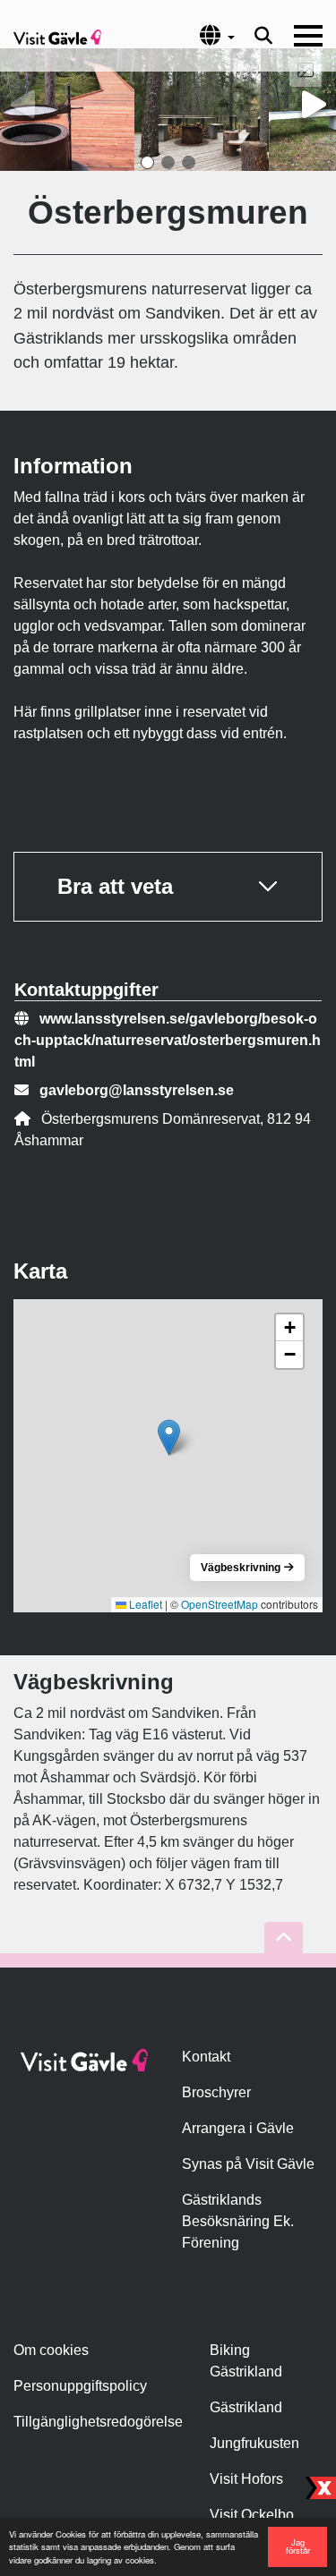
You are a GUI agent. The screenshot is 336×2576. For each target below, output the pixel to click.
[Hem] (57, 36)
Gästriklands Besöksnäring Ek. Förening (238, 2221)
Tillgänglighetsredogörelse (98, 2422)
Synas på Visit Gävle (248, 2164)
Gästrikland (246, 2407)
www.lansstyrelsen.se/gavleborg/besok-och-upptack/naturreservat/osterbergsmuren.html (168, 1040)
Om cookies (51, 2350)
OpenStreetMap (220, 1604)
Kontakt (206, 2057)
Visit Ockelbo (252, 2515)
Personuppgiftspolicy (80, 2386)
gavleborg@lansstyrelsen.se (137, 1090)
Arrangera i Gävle (238, 2128)
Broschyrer (216, 2092)
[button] (147, 162)
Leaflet (144, 1604)
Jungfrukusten (254, 2443)
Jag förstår (298, 2546)
